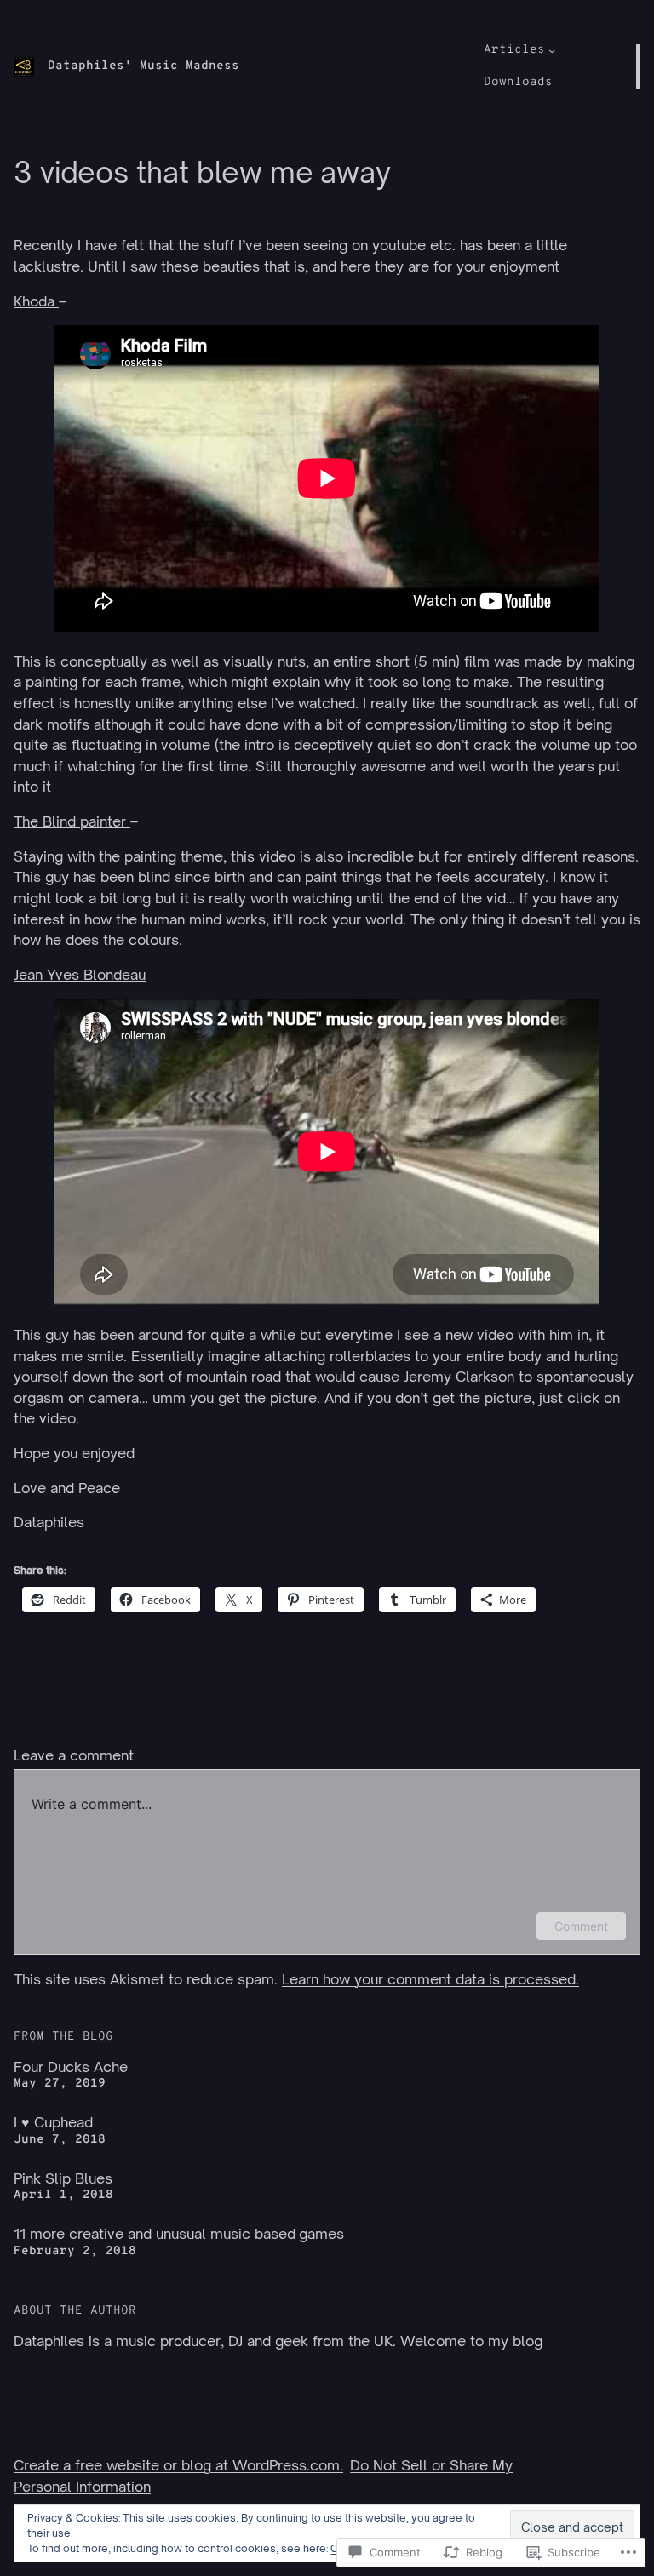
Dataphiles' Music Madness (143, 66)
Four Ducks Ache (71, 2067)
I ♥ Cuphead (53, 2122)
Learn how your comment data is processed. (430, 1979)
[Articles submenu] (552, 50)
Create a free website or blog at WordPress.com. (178, 2465)
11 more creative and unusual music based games (179, 2234)
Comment (581, 1926)
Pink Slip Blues (63, 2178)
